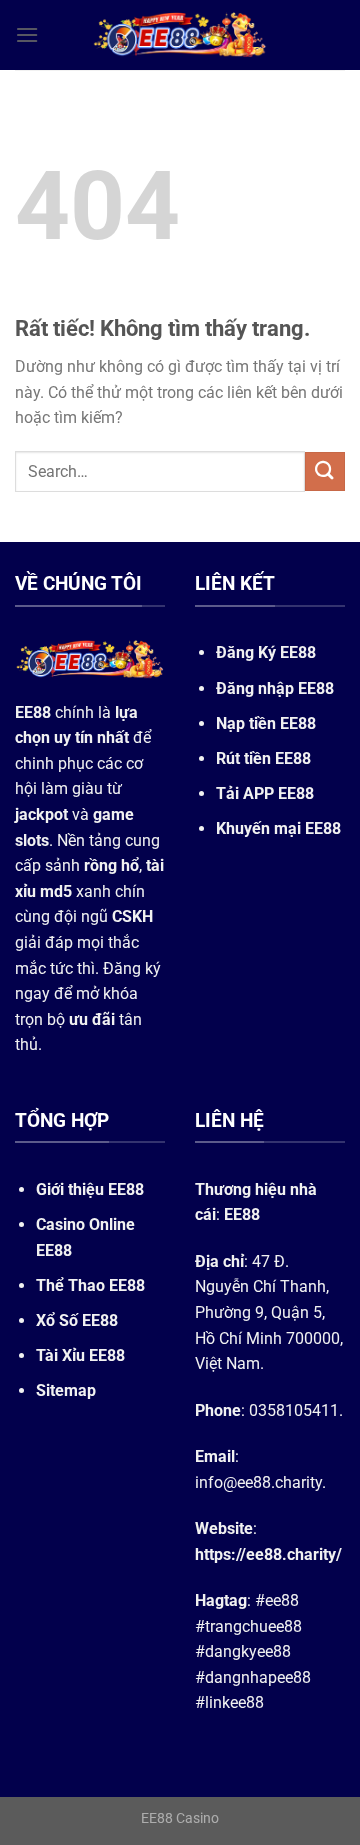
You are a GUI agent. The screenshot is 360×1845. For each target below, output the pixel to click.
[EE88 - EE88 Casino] (180, 34)
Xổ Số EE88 (77, 1320)
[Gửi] (325, 471)
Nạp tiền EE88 (266, 723)
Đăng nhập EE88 (275, 688)
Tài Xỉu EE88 (80, 1355)
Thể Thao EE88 (90, 1285)
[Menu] (27, 34)
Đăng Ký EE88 (266, 652)
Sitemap (66, 1390)
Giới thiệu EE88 (90, 1189)
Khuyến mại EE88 (278, 828)
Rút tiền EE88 (263, 758)
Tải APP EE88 (265, 793)
